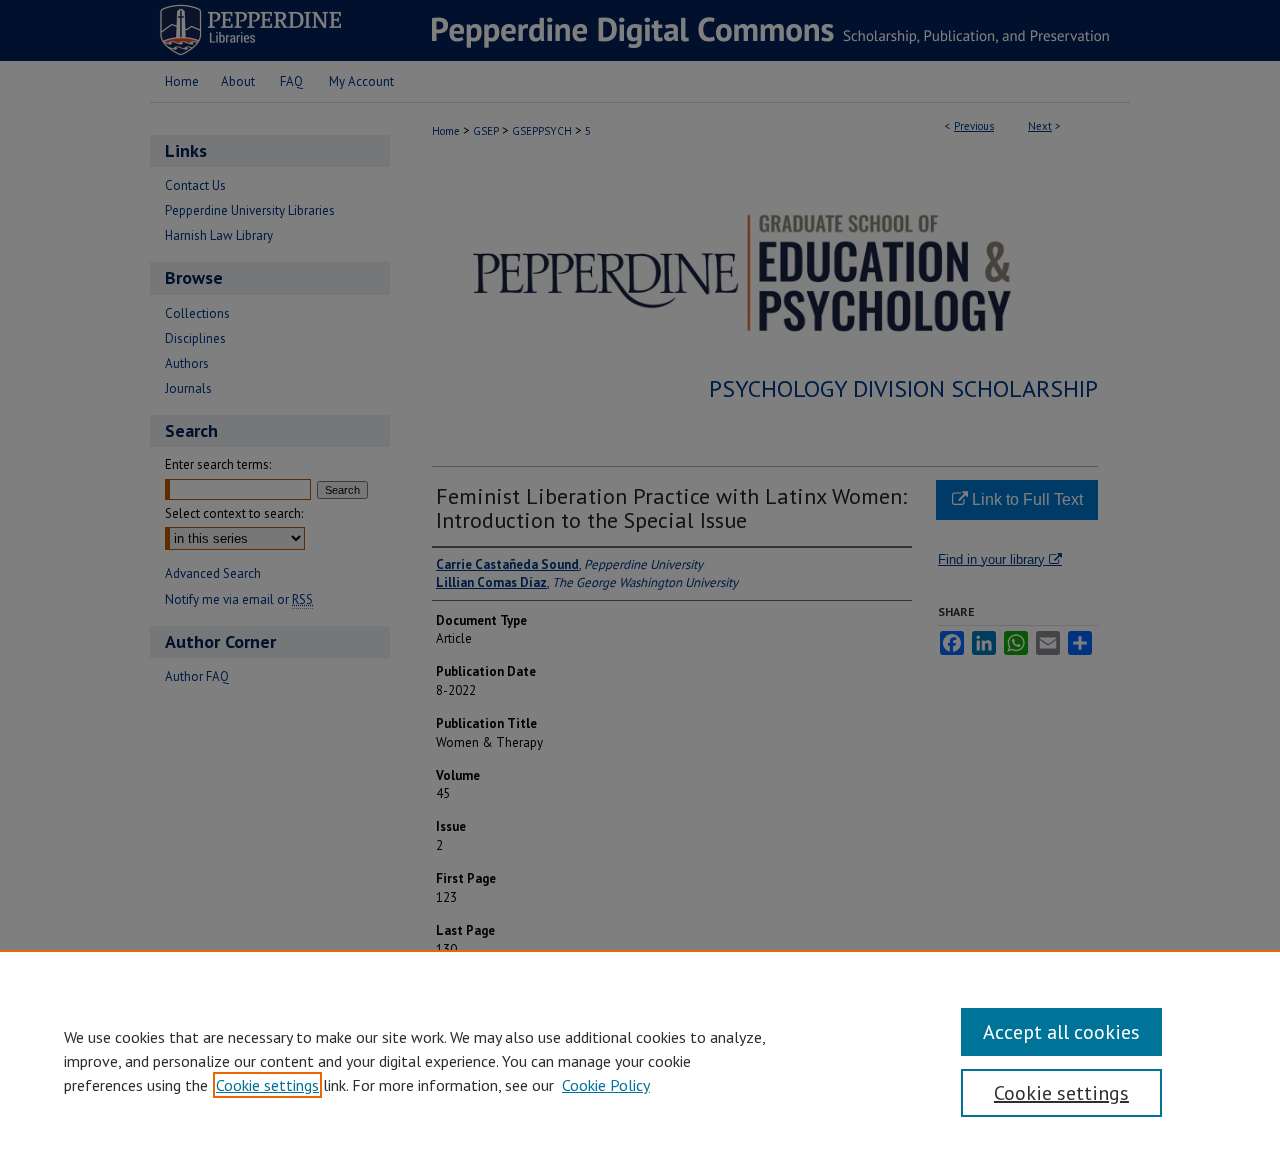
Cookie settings (267, 1085)
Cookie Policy (606, 1085)
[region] (640, 1060)
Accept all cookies (1061, 1032)
